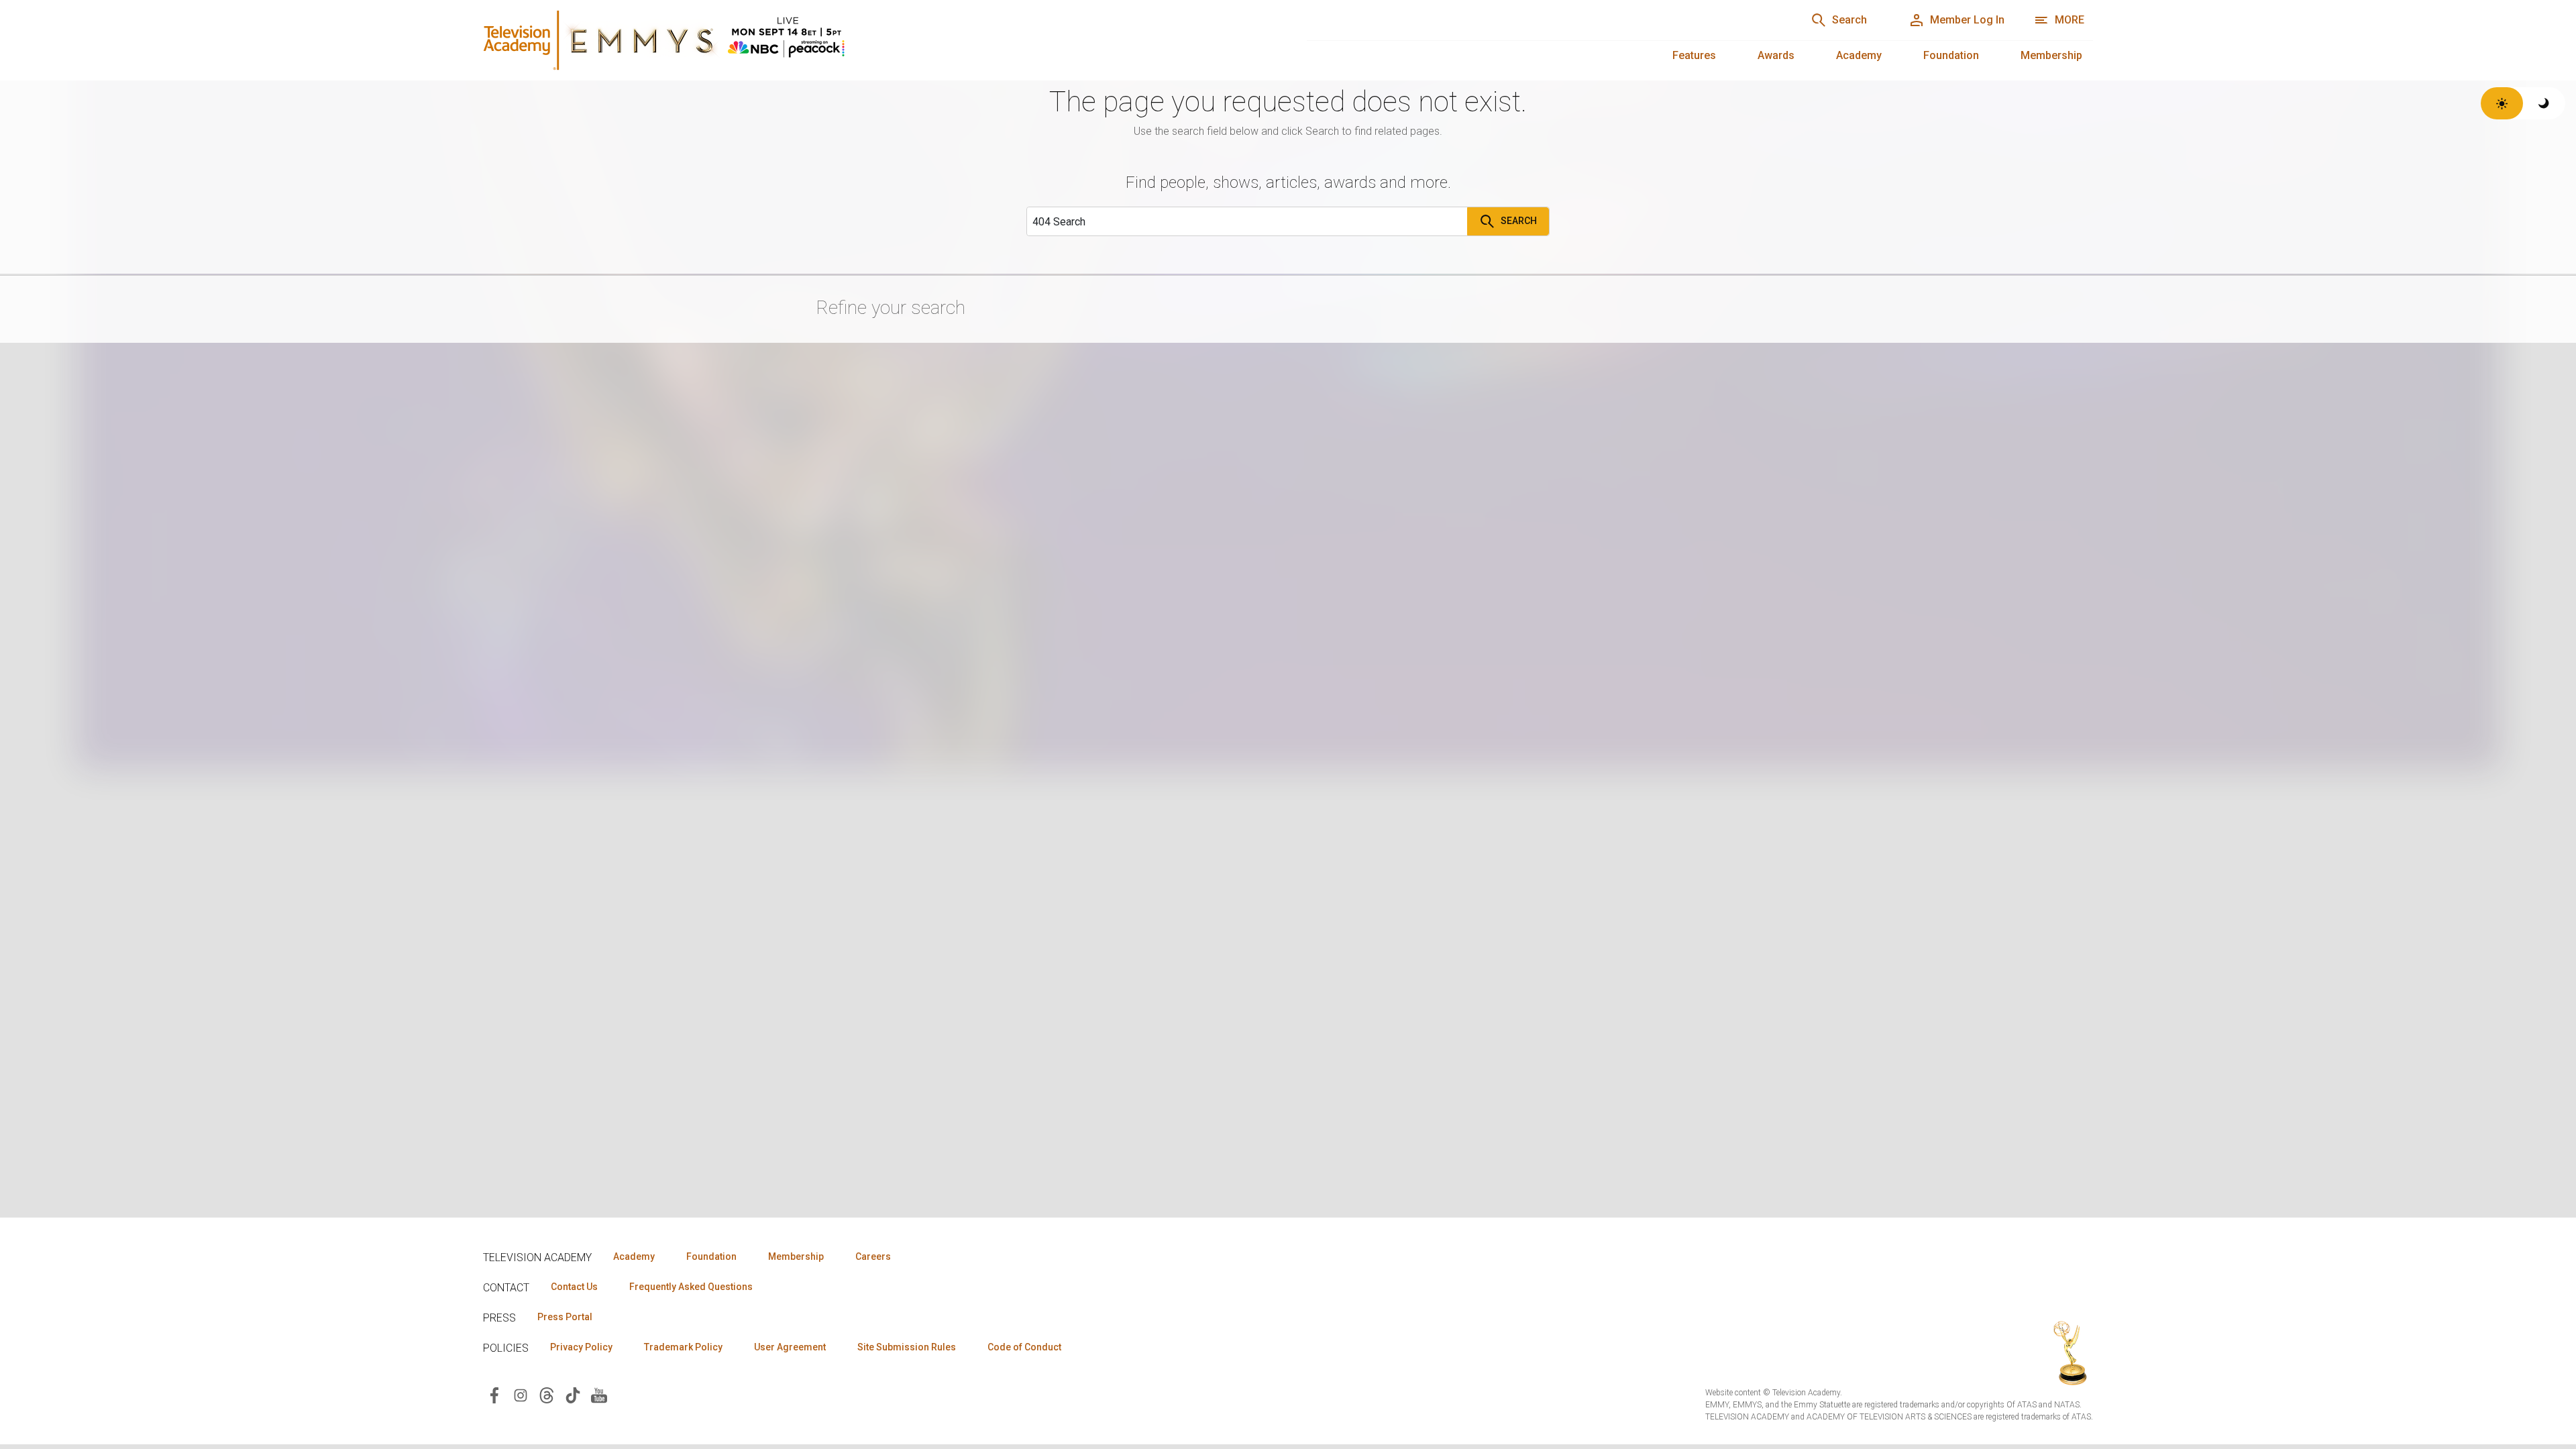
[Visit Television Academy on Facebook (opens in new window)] (494, 1394)
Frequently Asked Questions (691, 1287)
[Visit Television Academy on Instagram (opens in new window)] (521, 1394)
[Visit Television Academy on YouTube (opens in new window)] (599, 1394)
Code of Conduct (1024, 1347)
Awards (1776, 55)
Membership (2051, 55)
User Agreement (790, 1347)
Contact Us (574, 1287)
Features (1694, 55)
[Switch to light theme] (2502, 103)
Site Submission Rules (907, 1347)
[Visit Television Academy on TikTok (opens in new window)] (573, 1394)
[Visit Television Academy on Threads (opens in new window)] (547, 1394)
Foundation (1951, 55)
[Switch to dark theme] (2544, 103)
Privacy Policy (581, 1347)
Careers (873, 1256)
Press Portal (565, 1317)
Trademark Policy (683, 1347)
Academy (1859, 55)
